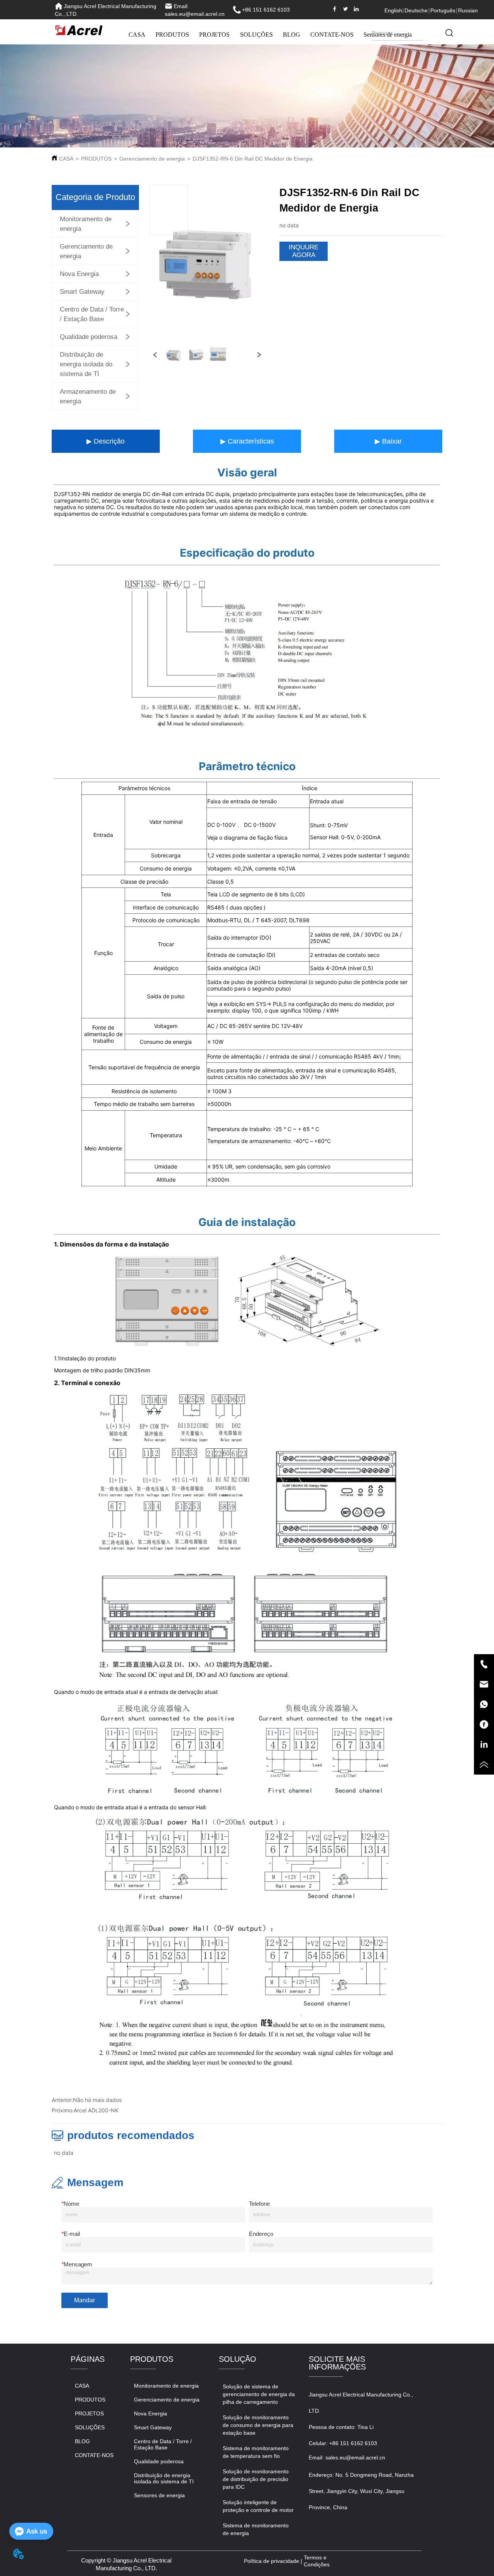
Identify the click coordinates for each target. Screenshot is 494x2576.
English (393, 10)
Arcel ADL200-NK (96, 2110)
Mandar (85, 2300)
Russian (468, 10)
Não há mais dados (97, 2100)
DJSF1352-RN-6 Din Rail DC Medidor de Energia (253, 159)
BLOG (292, 35)
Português (443, 10)
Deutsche (416, 10)
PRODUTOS (172, 35)
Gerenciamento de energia (152, 159)
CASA (137, 35)
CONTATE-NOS (332, 35)
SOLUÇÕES (256, 35)
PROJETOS (214, 35)
